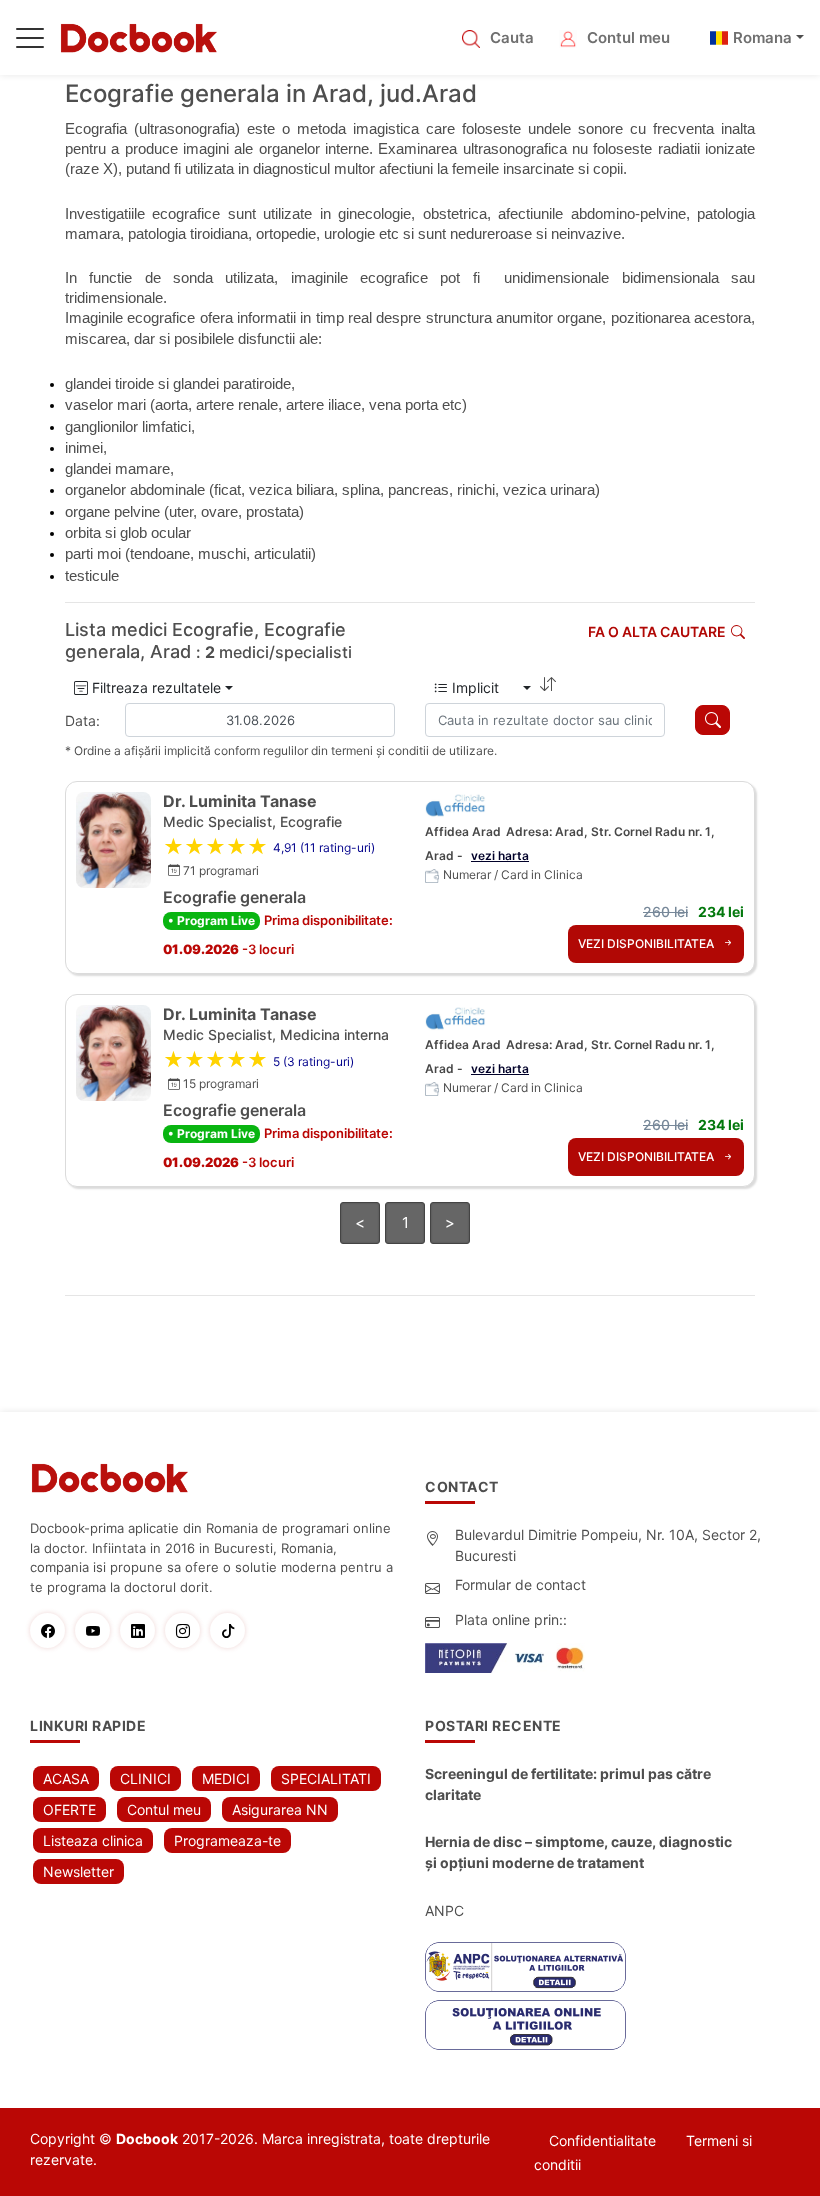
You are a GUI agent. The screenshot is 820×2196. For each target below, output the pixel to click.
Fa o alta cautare (657, 631)
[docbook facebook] (52, 1630)
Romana (762, 37)
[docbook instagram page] (187, 1630)
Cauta (512, 37)
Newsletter (78, 1871)
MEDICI (226, 1778)
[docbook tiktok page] (232, 1630)
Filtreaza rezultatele (154, 687)
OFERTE (69, 1809)
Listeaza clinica (93, 1840)
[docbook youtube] (97, 1630)
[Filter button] (712, 720)
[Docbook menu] (30, 42)
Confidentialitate (602, 2140)
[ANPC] (525, 1967)
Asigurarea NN (280, 1809)
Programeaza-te (227, 1840)
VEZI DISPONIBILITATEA (647, 943)
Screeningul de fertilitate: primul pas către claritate (568, 1784)
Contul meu (628, 37)
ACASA (66, 1778)
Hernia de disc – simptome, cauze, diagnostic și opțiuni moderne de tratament (578, 1852)
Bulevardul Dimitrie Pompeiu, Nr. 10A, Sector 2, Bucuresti (608, 1545)
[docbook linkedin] (142, 1630)
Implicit (483, 687)
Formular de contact (520, 1584)
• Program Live (211, 920)
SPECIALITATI (326, 1778)
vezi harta (500, 855)
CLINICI (145, 1778)
